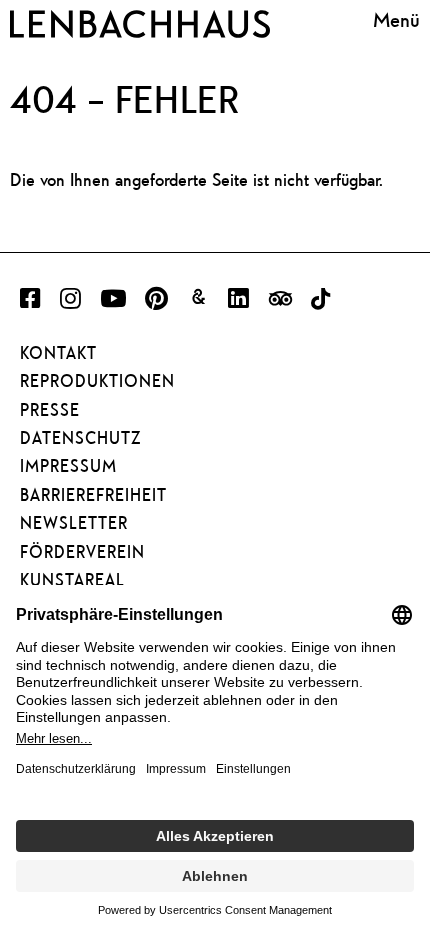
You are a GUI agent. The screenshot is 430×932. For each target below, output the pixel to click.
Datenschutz (80, 438)
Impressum (68, 466)
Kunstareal (72, 580)
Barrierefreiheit (93, 495)
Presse (50, 410)
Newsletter (74, 523)
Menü (396, 20)
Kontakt (58, 353)
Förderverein (82, 552)
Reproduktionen (97, 381)
